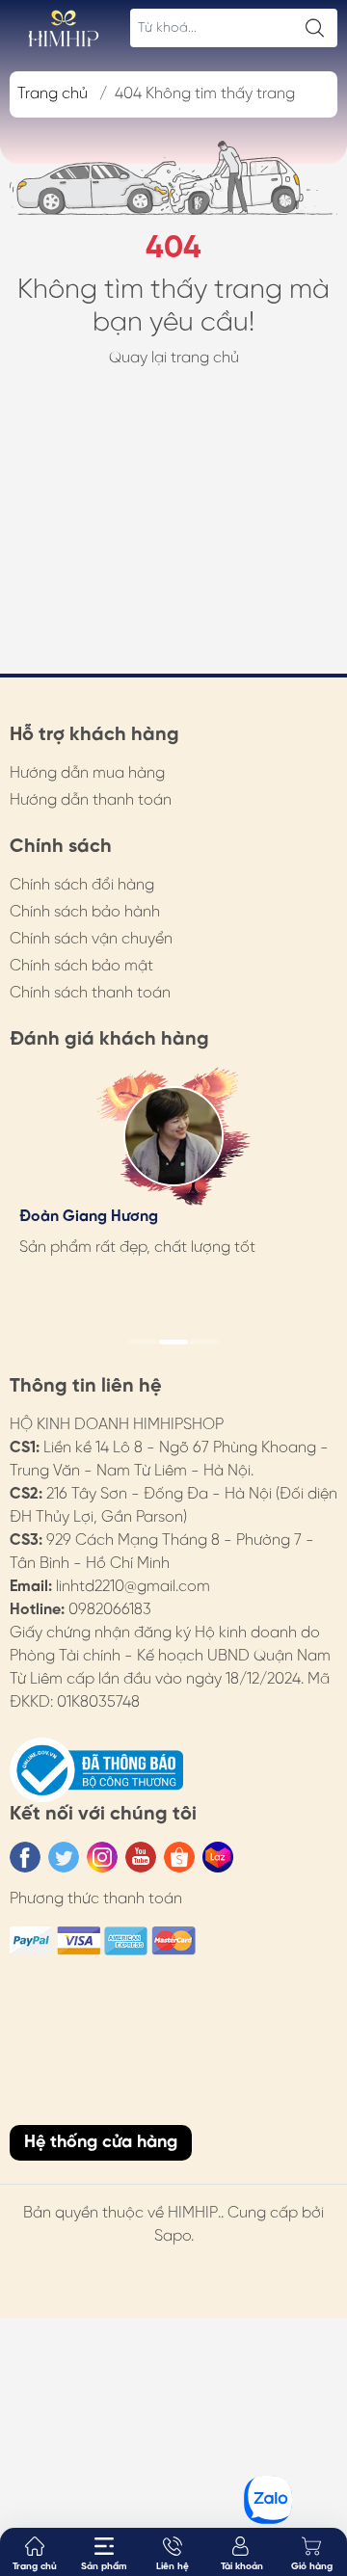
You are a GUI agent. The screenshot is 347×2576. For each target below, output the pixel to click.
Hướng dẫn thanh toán (91, 800)
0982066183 (110, 1610)
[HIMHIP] (64, 28)
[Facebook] (25, 1857)
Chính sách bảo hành (85, 912)
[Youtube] (141, 1857)
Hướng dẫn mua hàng (87, 773)
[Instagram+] (102, 1857)
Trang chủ (53, 94)
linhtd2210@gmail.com (133, 1587)
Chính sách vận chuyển (91, 939)
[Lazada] (218, 1857)
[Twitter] (64, 1857)
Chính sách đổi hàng (82, 885)
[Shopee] (179, 1857)
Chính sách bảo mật (81, 966)
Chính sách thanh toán (90, 993)
